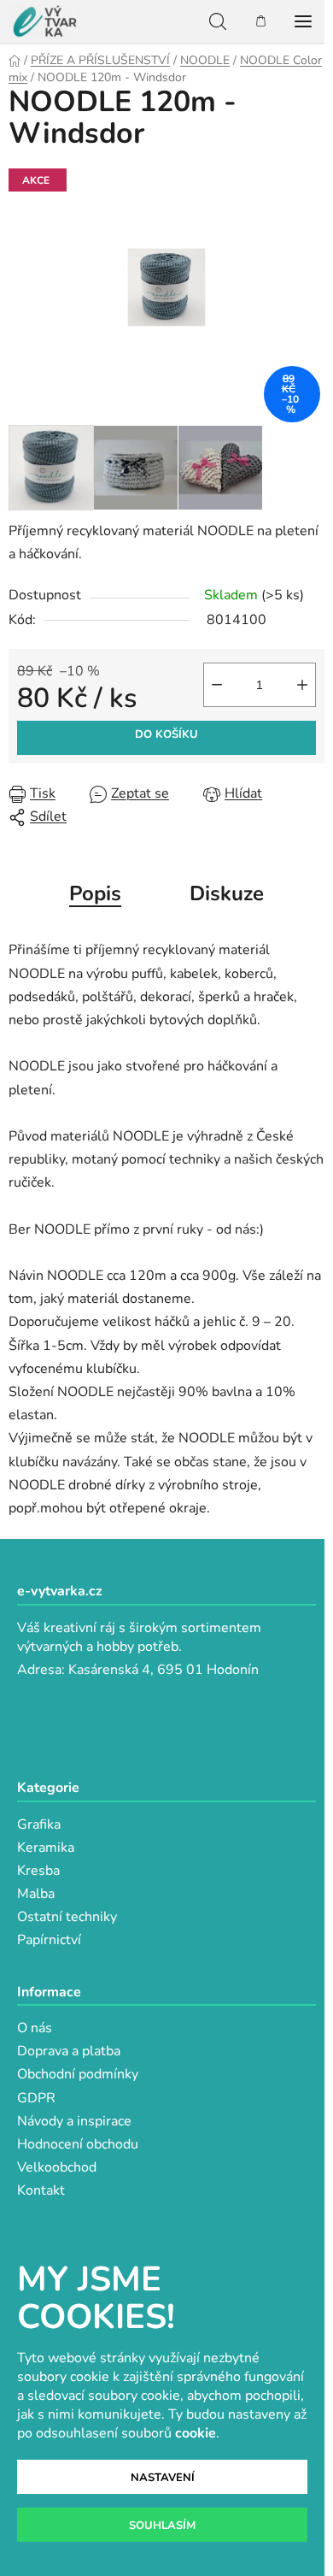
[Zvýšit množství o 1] (302, 685)
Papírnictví (49, 1940)
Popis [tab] (95, 893)
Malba (36, 1894)
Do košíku (166, 734)
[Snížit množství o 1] (217, 685)
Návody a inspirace (74, 2121)
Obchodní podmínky (78, 2074)
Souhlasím (162, 2526)
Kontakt (41, 2190)
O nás (35, 2028)
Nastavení (163, 2478)
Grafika (39, 1824)
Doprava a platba (69, 2051)
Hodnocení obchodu (78, 2144)
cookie (196, 2433)
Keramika (46, 1848)
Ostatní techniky (67, 1917)
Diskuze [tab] (227, 893)
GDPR (36, 2098)
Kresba (38, 1871)
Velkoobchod (57, 2167)
